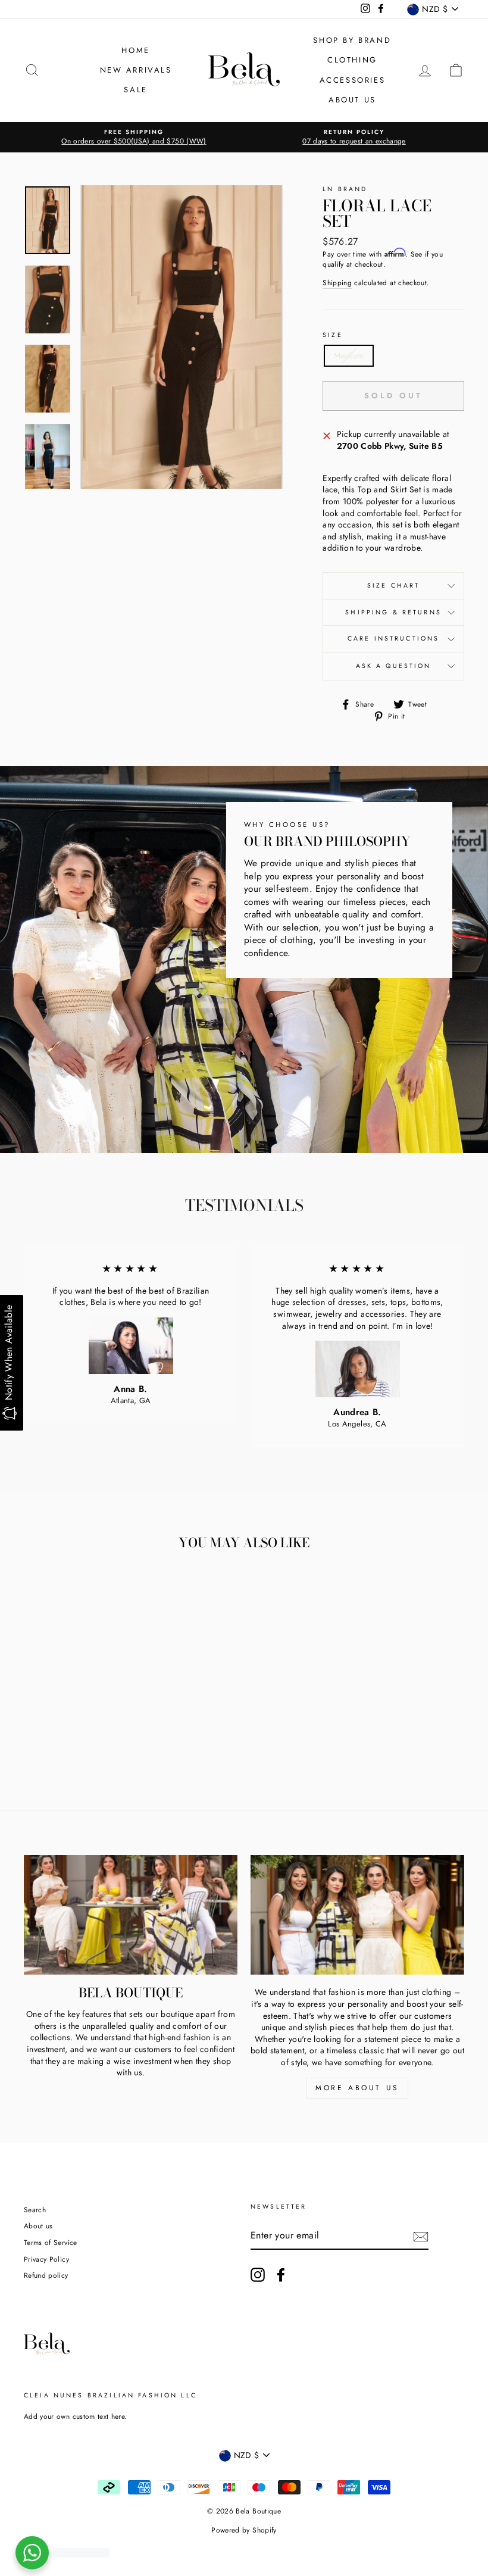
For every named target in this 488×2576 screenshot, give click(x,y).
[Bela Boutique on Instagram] (258, 2275)
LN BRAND (345, 189)
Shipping (337, 283)
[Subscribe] (421, 2237)
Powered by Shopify (244, 2530)
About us (38, 2226)
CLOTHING (352, 60)
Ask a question (394, 666)
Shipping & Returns (393, 612)
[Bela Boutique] (131, 1915)
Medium (349, 355)
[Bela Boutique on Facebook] (281, 2275)
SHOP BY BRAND (352, 40)
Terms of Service (51, 2242)
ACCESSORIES (353, 80)
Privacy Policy (46, 2259)
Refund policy (46, 2275)
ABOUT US (352, 100)
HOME (135, 50)
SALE (135, 90)
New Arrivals (136, 70)
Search (35, 2210)
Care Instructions (394, 638)
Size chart (394, 586)
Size (333, 335)
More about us (357, 2088)
